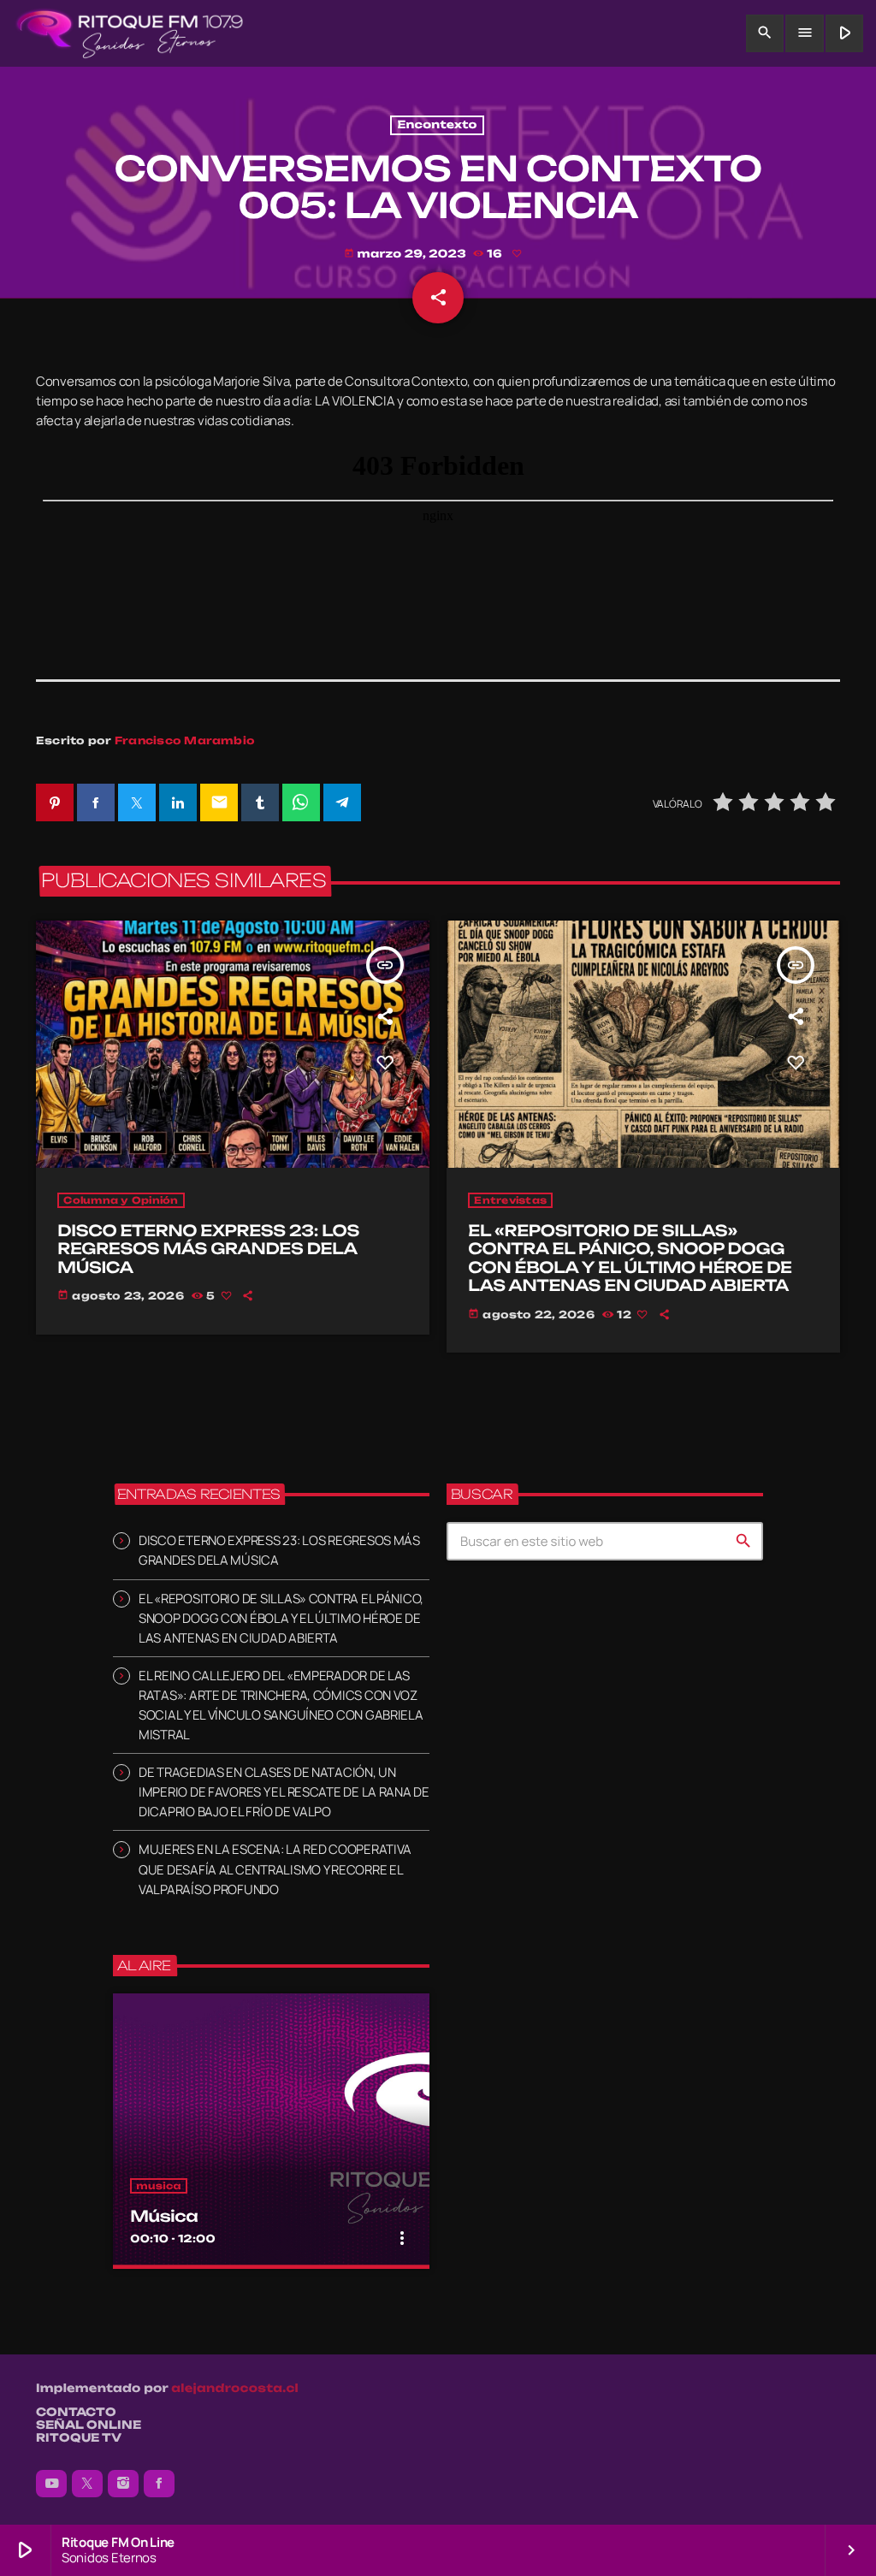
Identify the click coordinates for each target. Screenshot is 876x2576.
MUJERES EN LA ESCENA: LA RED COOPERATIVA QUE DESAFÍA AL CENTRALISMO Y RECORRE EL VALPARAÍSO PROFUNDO (275, 1869)
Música (164, 2217)
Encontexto (437, 125)
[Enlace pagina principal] (130, 33)
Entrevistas (510, 1200)
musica (159, 2186)
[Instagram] (123, 2484)
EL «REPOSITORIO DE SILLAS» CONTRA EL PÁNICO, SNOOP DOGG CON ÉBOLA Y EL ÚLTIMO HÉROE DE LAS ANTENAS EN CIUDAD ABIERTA (630, 1259)
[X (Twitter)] (87, 2484)
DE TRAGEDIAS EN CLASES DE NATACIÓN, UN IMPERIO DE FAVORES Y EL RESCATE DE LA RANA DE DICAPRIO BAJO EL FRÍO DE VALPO (284, 1792)
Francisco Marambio (185, 740)
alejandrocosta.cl (235, 2389)
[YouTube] (51, 2484)
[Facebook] (159, 2484)
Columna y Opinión (121, 1200)
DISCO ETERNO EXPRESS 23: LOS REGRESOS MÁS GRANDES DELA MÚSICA (208, 1250)
